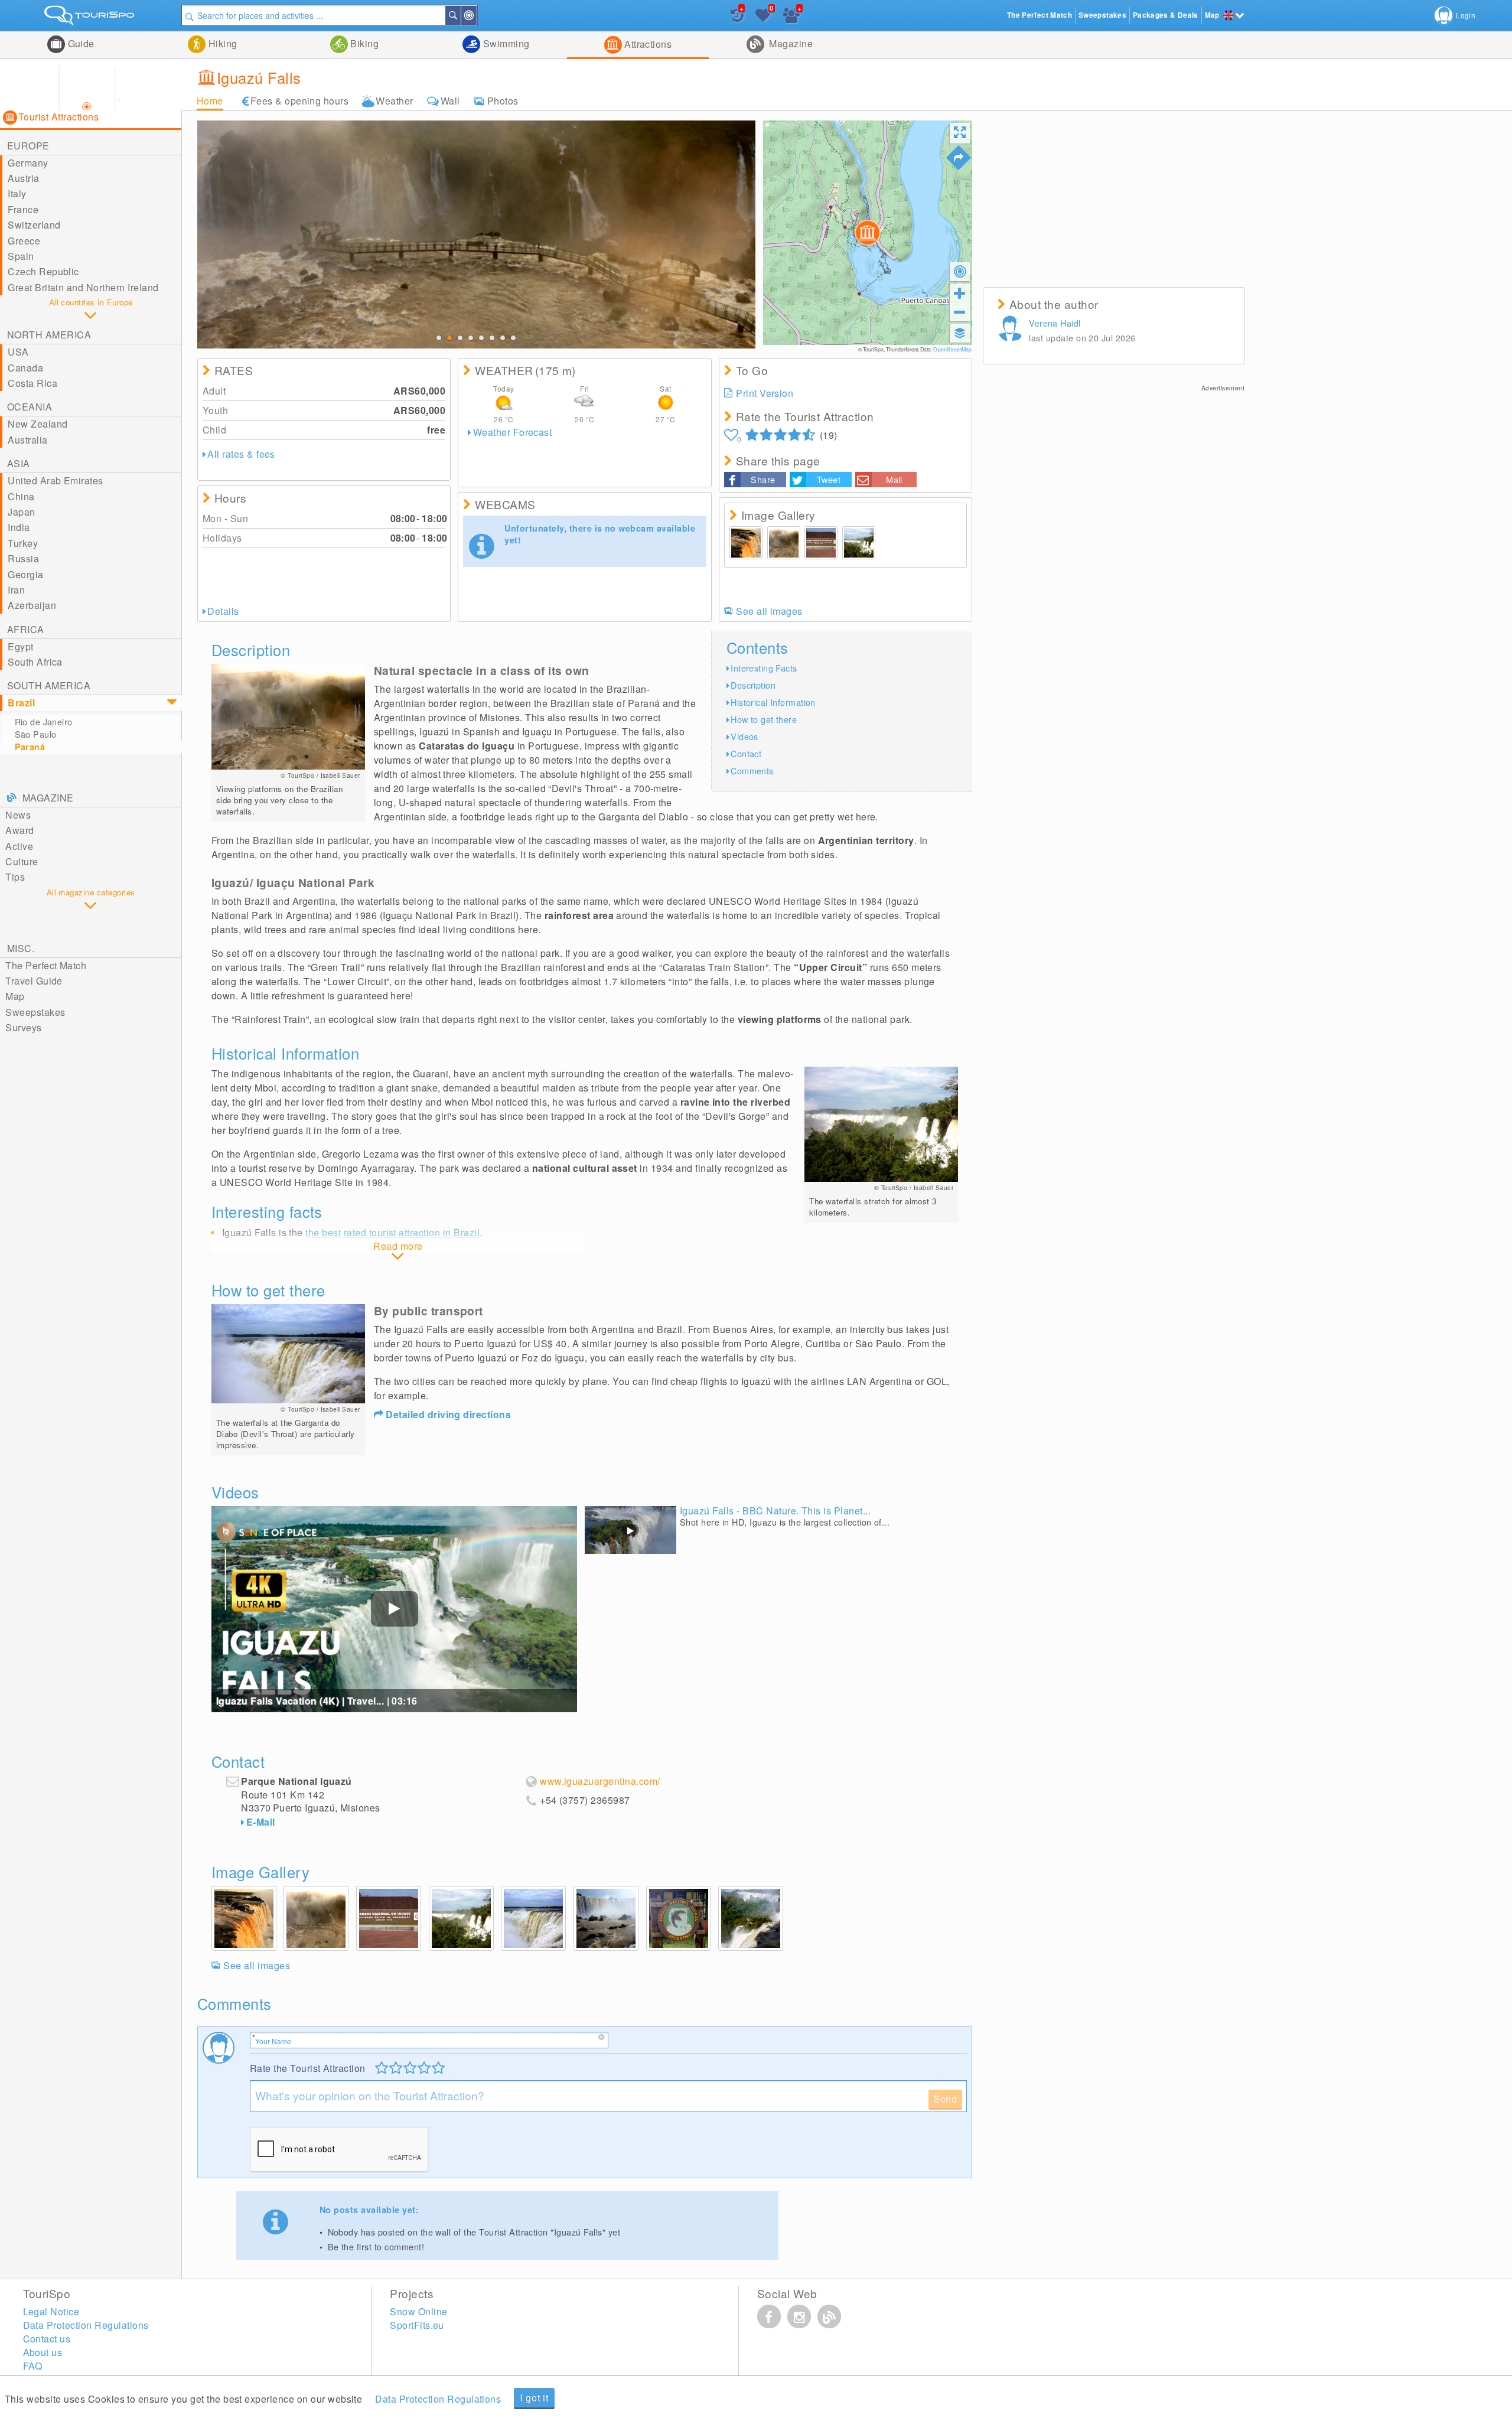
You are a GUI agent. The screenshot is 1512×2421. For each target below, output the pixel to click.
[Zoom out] (960, 312)
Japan (21, 512)
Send (945, 2099)
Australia (27, 440)
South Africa (35, 662)
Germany (28, 163)
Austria (23, 178)
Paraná (30, 747)
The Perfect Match (46, 965)
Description (753, 685)
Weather (394, 101)
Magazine (790, 43)
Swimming (505, 43)
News (18, 815)
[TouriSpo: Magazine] (829, 2316)
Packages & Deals (1166, 15)
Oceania (30, 407)
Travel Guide (34, 981)
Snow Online (418, 2311)
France (23, 209)
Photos (503, 101)
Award (19, 830)
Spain (21, 256)
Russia (23, 558)
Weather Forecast (512, 432)
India (19, 527)
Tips (15, 877)
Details (223, 611)
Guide (80, 43)
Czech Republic (43, 271)
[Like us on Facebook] (769, 2316)
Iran (16, 590)
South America (49, 685)
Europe (28, 146)
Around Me (476, 15)
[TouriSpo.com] (91, 18)
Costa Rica (32, 383)
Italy (17, 193)
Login (1466, 15)
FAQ (33, 2366)
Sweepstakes (35, 1012)
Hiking (221, 43)
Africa (26, 629)
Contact (746, 753)
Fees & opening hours (300, 101)
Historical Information (773, 702)
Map (15, 996)
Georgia (25, 574)
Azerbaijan (32, 605)
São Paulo (36, 734)
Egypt (20, 646)
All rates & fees (241, 454)
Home (210, 101)
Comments (752, 770)
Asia (19, 463)
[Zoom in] (960, 293)
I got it (534, 2398)
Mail (894, 479)
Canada (25, 368)
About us (43, 2352)
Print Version (765, 393)
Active (19, 846)
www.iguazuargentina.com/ (600, 1781)
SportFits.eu (417, 2325)
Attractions (647, 44)
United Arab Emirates (56, 480)
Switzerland (34, 225)
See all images (769, 611)
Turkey (23, 543)
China (21, 496)
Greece (24, 241)
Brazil (21, 703)
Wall (450, 101)
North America (49, 335)
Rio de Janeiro (44, 722)
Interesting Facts (764, 668)
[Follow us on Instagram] (799, 2316)
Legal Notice (51, 2311)
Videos (744, 736)
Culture (22, 861)
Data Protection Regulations (438, 2399)
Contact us (47, 2339)
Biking (363, 43)
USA (18, 352)
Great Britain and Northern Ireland (83, 287)
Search (460, 15)
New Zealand (38, 424)
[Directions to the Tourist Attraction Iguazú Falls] (959, 158)
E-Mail (261, 1822)
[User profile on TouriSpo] (1012, 330)
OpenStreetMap (952, 349)
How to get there (764, 719)
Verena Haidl (1055, 323)
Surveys (23, 1027)
